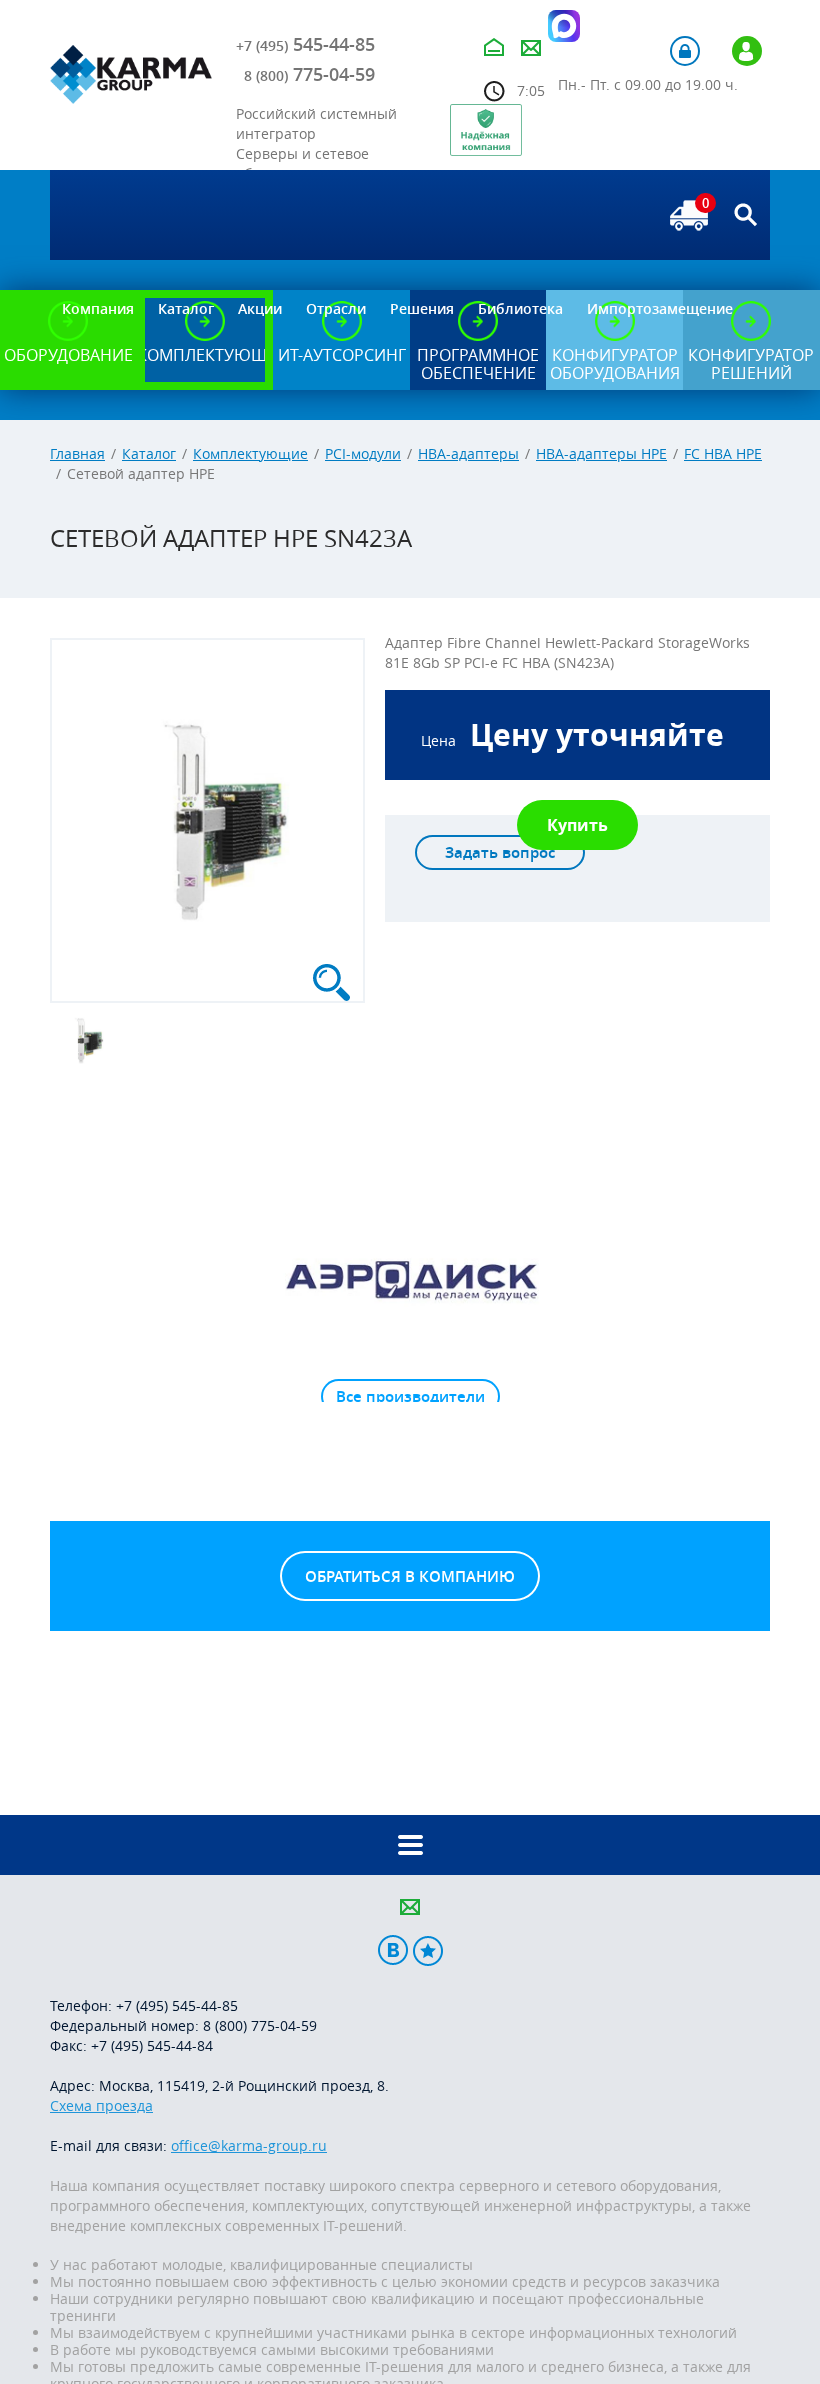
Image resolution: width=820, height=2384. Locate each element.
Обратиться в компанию (410, 1576)
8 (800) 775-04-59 (260, 2025)
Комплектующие (250, 453)
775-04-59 (309, 74)
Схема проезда (101, 2105)
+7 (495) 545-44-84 (152, 2045)
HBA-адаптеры (468, 453)
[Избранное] (428, 1950)
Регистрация (747, 51)
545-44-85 (305, 44)
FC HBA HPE (723, 453)
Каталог (149, 453)
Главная (77, 453)
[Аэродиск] (410, 1279)
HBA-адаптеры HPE (601, 453)
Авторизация (685, 51)
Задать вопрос (500, 852)
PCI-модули (363, 453)
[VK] (393, 1950)
